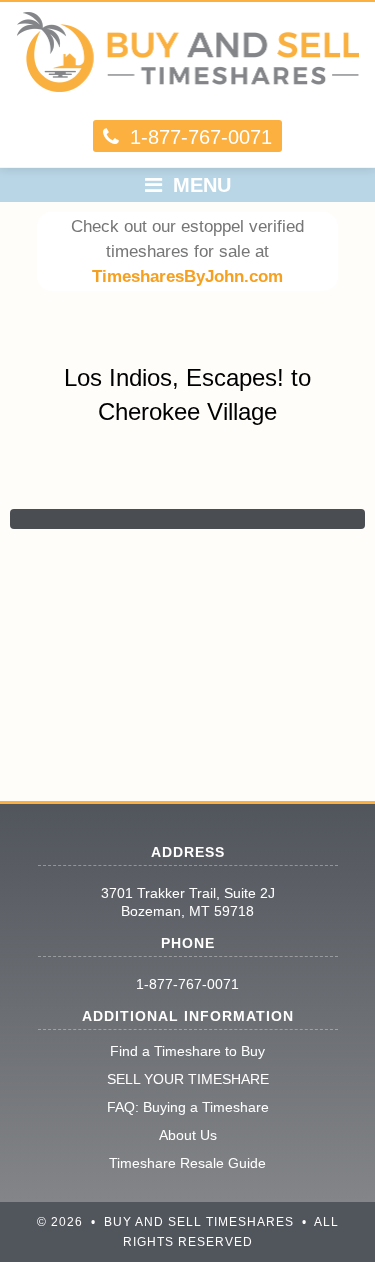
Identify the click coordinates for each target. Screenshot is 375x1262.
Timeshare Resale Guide (187, 1163)
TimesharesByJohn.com (187, 276)
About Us (188, 1135)
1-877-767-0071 (187, 984)
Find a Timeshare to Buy (187, 1051)
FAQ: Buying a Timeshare (188, 1107)
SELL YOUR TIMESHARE (188, 1079)
